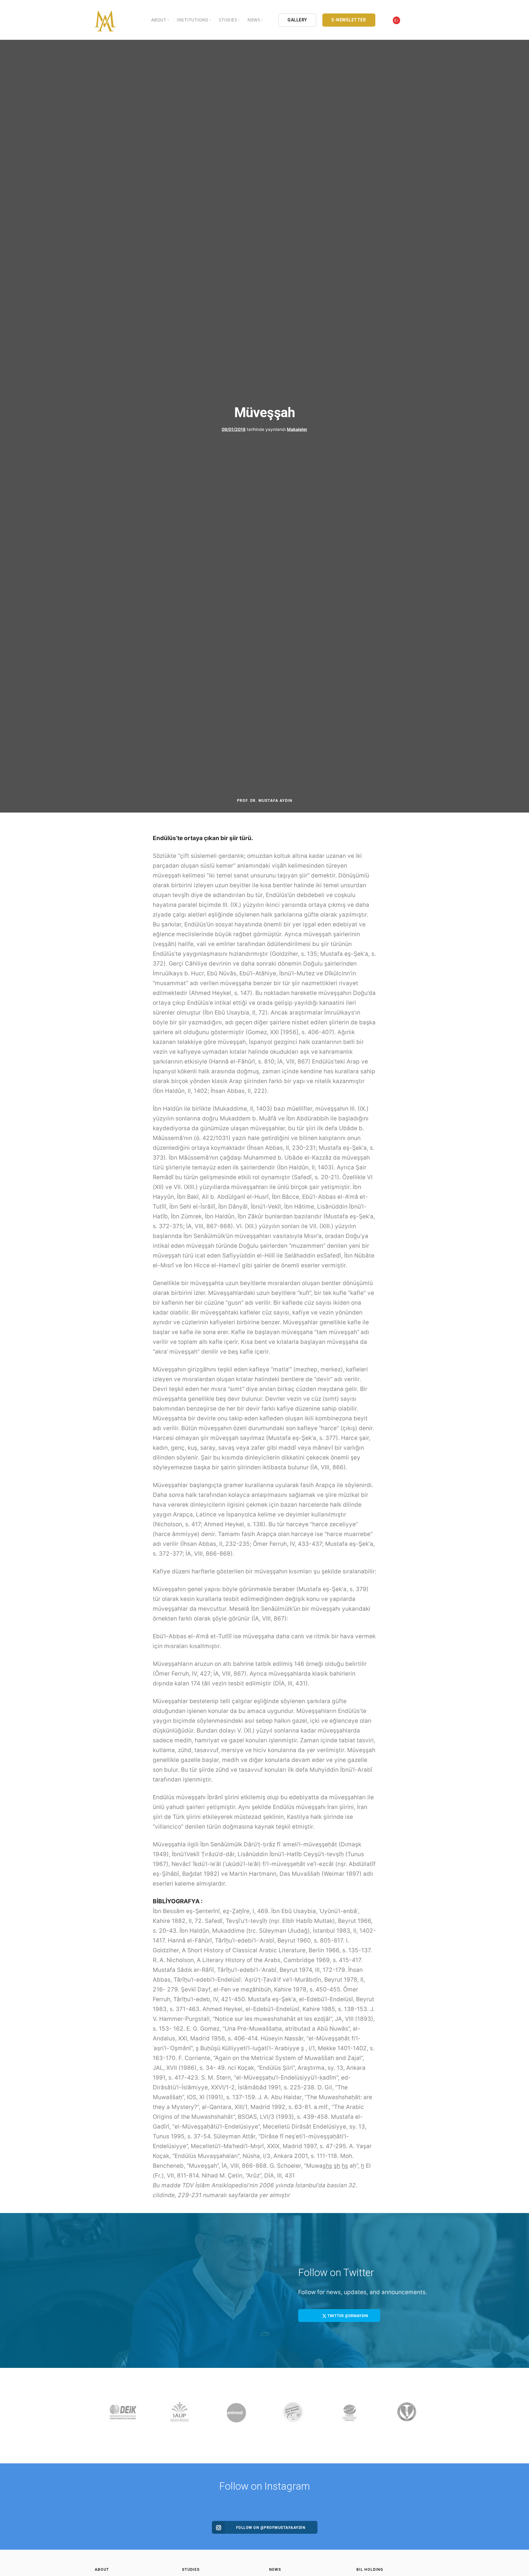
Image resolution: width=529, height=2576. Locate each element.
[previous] (101, 2416)
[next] (428, 2416)
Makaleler (297, 429)
